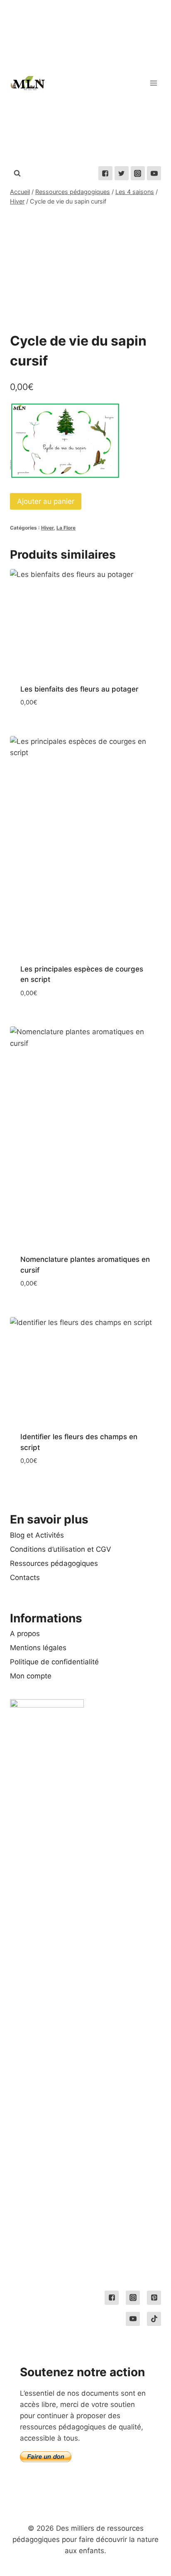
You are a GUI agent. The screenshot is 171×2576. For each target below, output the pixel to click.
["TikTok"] (154, 2319)
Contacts (25, 1577)
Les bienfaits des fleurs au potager (79, 689)
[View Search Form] (17, 173)
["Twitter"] (122, 173)
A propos (25, 1634)
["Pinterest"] (154, 2298)
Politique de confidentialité (54, 1662)
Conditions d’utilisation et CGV (61, 1549)
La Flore (66, 528)
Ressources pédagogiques (54, 1563)
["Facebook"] (105, 173)
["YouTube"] (154, 173)
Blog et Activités (37, 1535)
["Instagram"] (138, 173)
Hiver (47, 528)
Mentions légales (38, 1648)
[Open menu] (153, 83)
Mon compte (31, 1676)
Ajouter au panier (46, 501)
